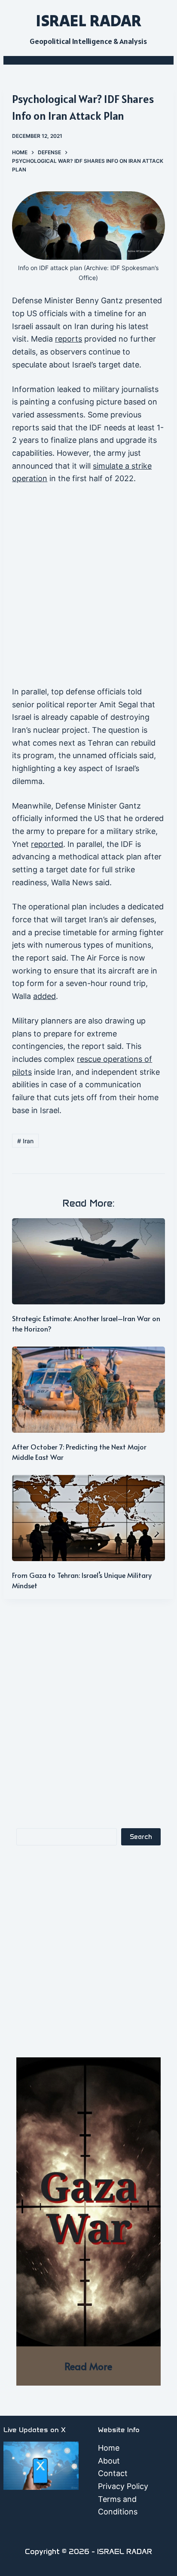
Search (141, 1837)
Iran (25, 1141)
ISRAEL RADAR (88, 20)
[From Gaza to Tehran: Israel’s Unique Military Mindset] (88, 1518)
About (109, 2461)
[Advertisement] (88, 589)
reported (47, 844)
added (44, 996)
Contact (113, 2473)
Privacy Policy (123, 2486)
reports (69, 339)
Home (109, 2448)
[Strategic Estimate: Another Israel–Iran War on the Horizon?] (88, 1261)
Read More (88, 2366)
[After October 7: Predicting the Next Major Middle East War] (88, 1390)
